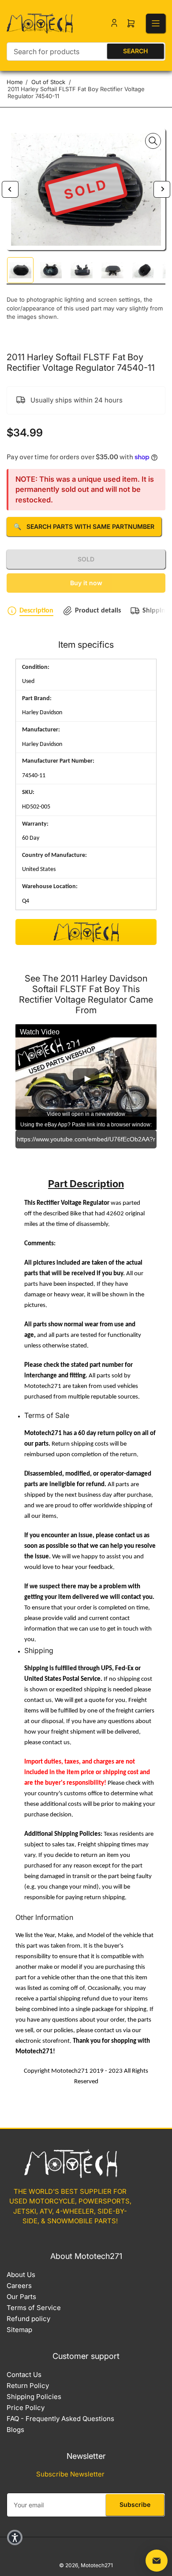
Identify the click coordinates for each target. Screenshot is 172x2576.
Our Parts (21, 2297)
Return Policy (28, 2386)
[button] (15, 2537)
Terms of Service (34, 2308)
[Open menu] (156, 23)
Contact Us (24, 2375)
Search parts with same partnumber (84, 526)
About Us (21, 2275)
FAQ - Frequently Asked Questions (60, 2419)
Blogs (15, 2430)
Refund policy (28, 2319)
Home (15, 82)
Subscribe (135, 2504)
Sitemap (19, 2330)
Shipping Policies (34, 2397)
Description (36, 611)
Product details (98, 611)
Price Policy (26, 2408)
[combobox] (86, 52)
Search (135, 51)
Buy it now (86, 583)
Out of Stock (48, 82)
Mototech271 (97, 2565)
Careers (19, 2286)
